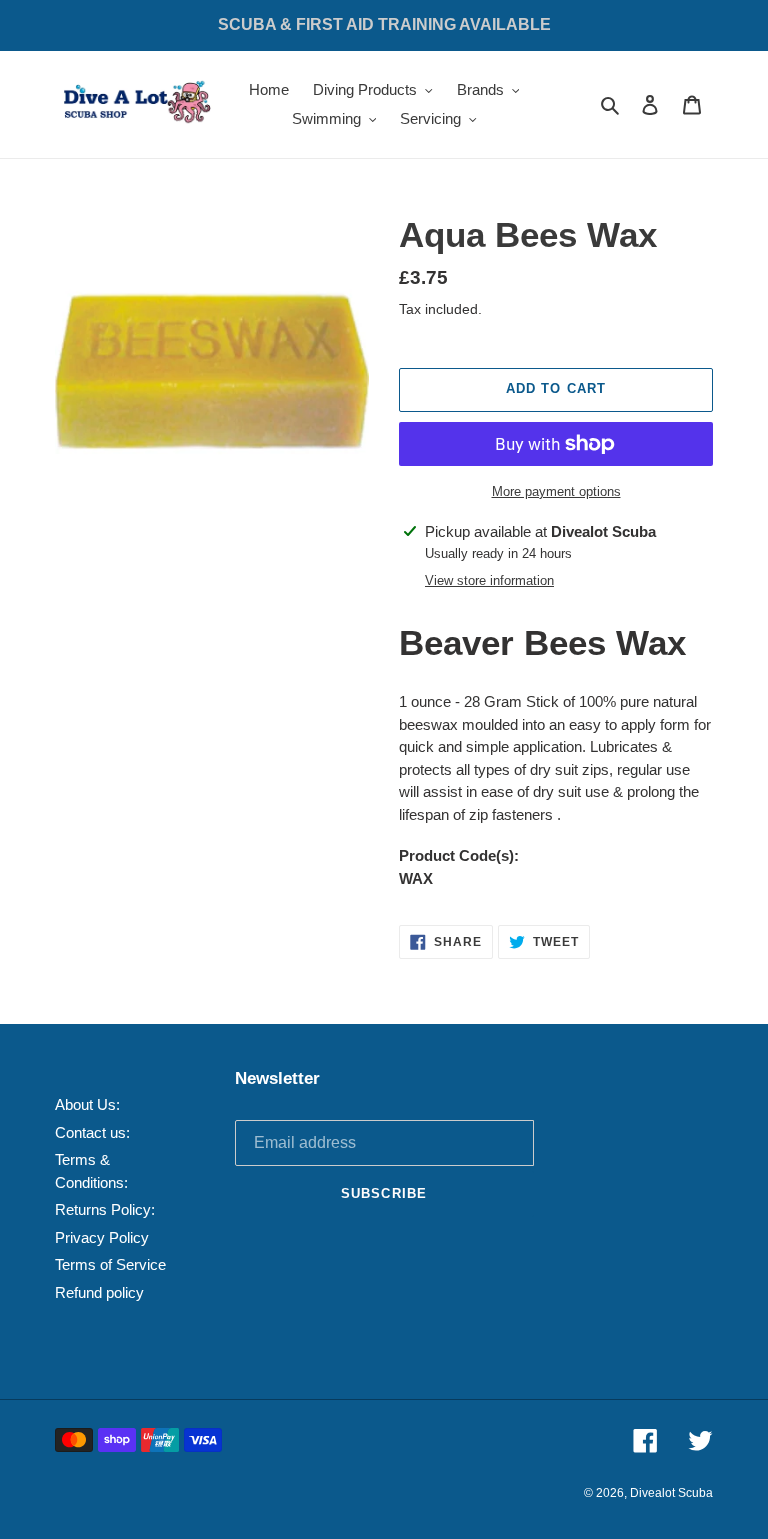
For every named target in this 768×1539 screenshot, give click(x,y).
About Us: (87, 1104)
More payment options (556, 491)
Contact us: (92, 1132)
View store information (489, 580)
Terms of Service (110, 1264)
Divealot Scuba (671, 1493)
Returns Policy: (105, 1209)
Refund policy (99, 1292)
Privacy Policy (102, 1237)
